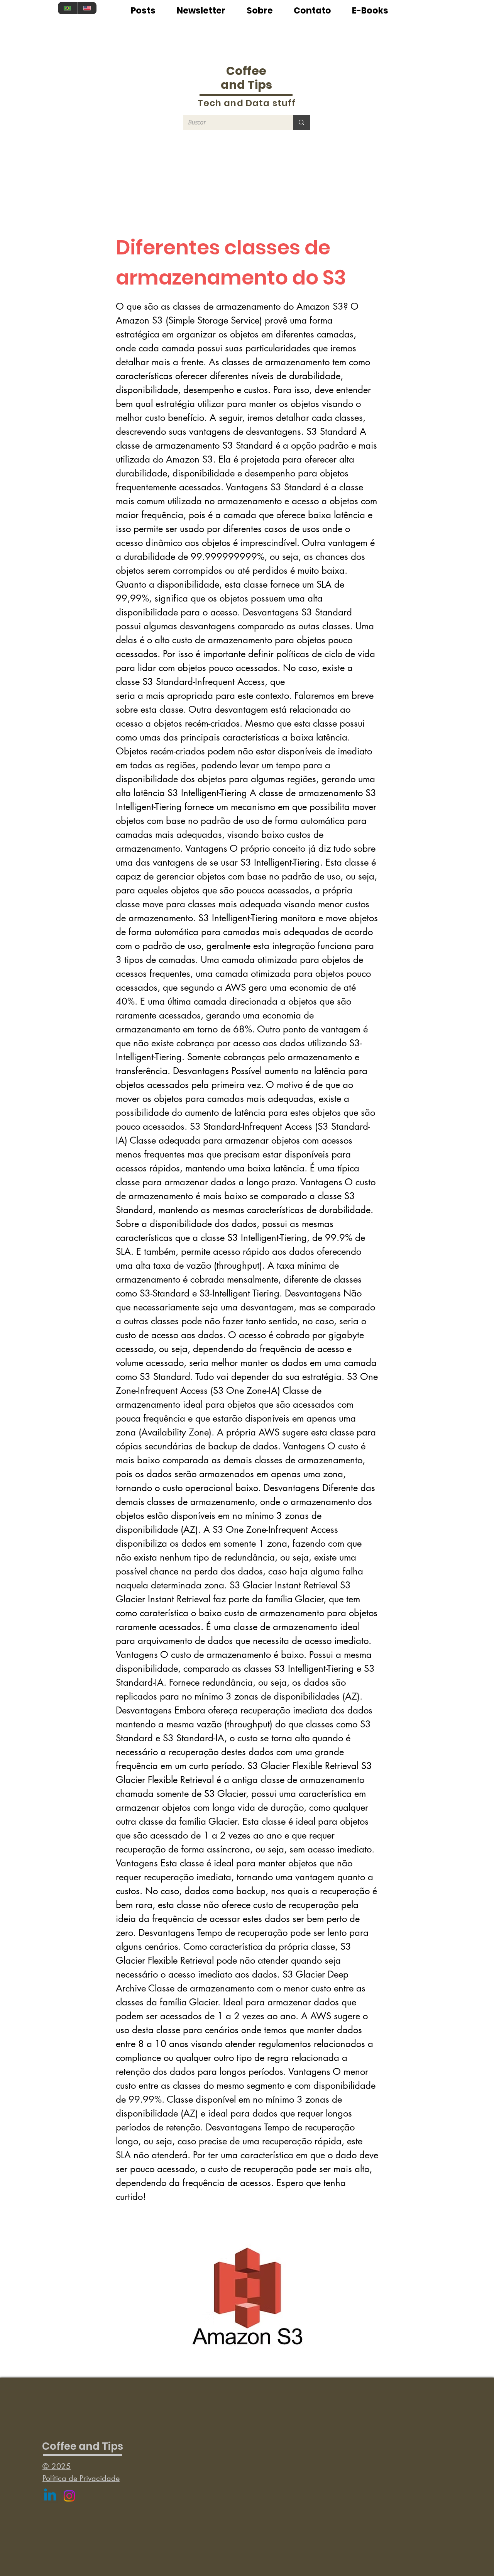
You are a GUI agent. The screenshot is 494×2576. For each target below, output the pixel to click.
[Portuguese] (68, 8)
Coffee (246, 71)
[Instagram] (69, 2496)
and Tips (246, 85)
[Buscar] (301, 123)
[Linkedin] (50, 2496)
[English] (87, 8)
